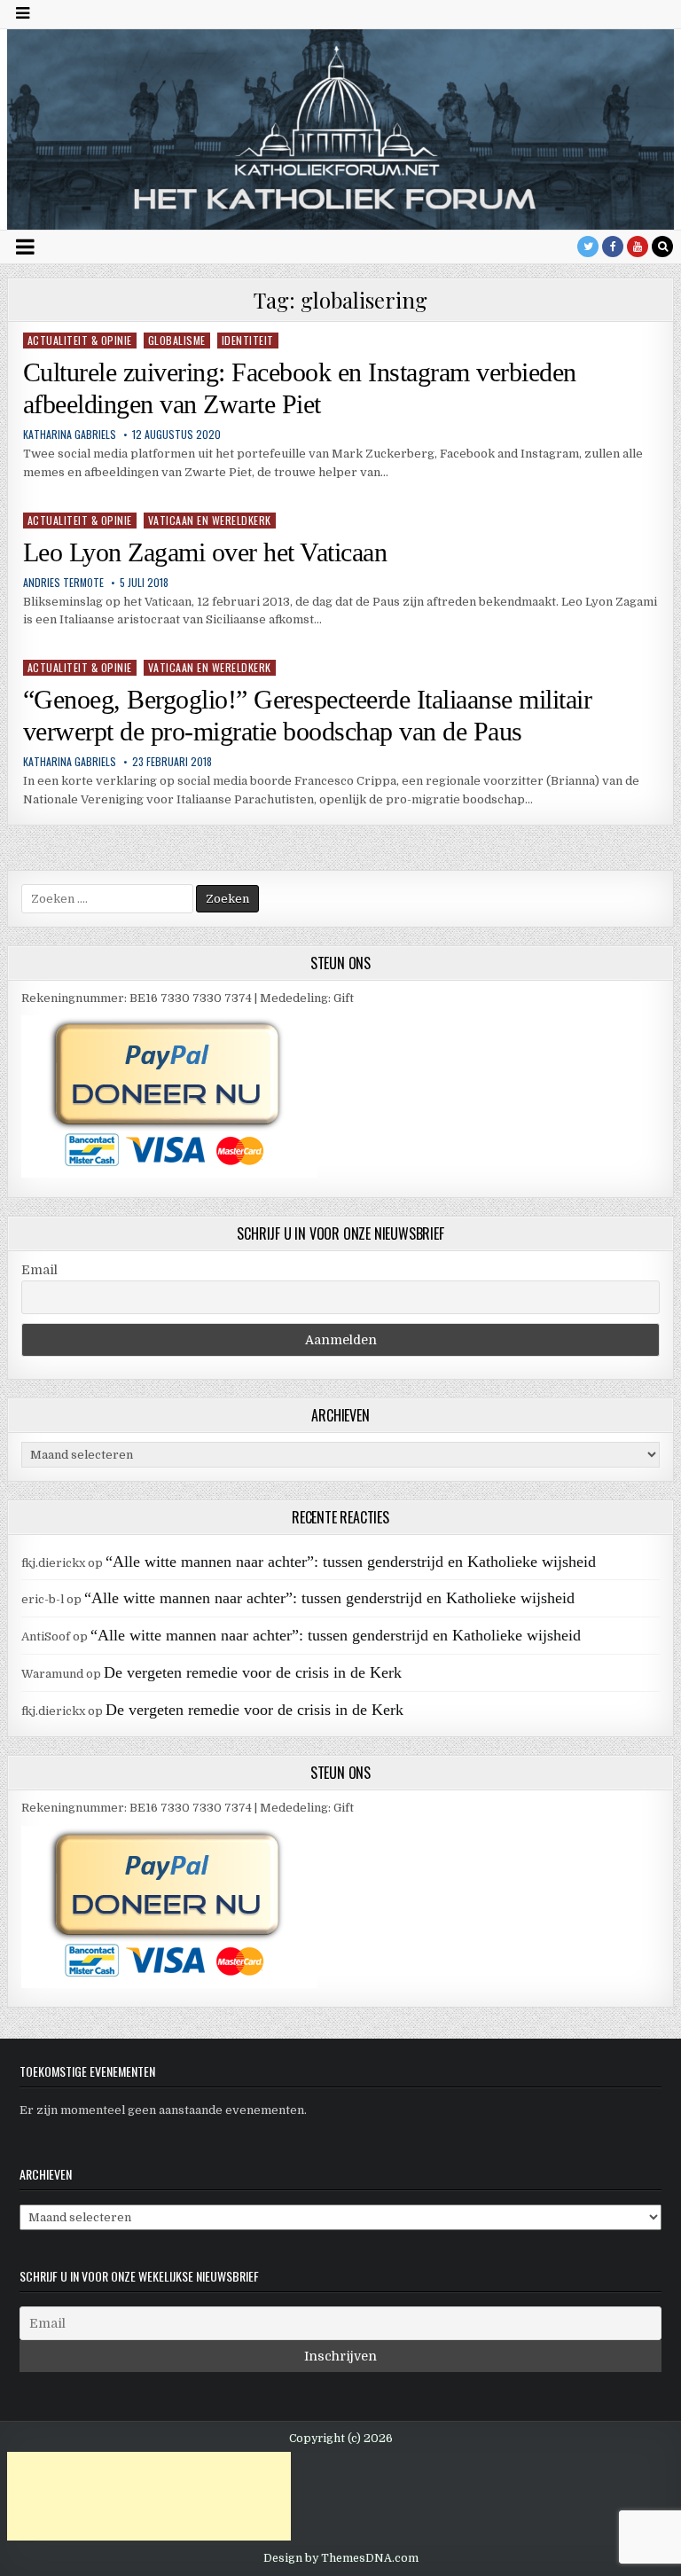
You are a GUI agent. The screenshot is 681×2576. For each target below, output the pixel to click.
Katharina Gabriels (70, 435)
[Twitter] (588, 247)
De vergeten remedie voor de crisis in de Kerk (253, 1672)
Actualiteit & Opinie (80, 340)
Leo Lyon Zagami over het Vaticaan (205, 552)
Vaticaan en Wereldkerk (210, 520)
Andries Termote (63, 583)
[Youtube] (638, 247)
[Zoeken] (662, 247)
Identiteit (248, 340)
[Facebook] (613, 247)
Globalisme (177, 340)
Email (39, 1270)
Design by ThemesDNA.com (341, 2558)
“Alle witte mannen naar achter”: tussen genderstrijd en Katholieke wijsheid (351, 1562)
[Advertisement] (149, 2496)
